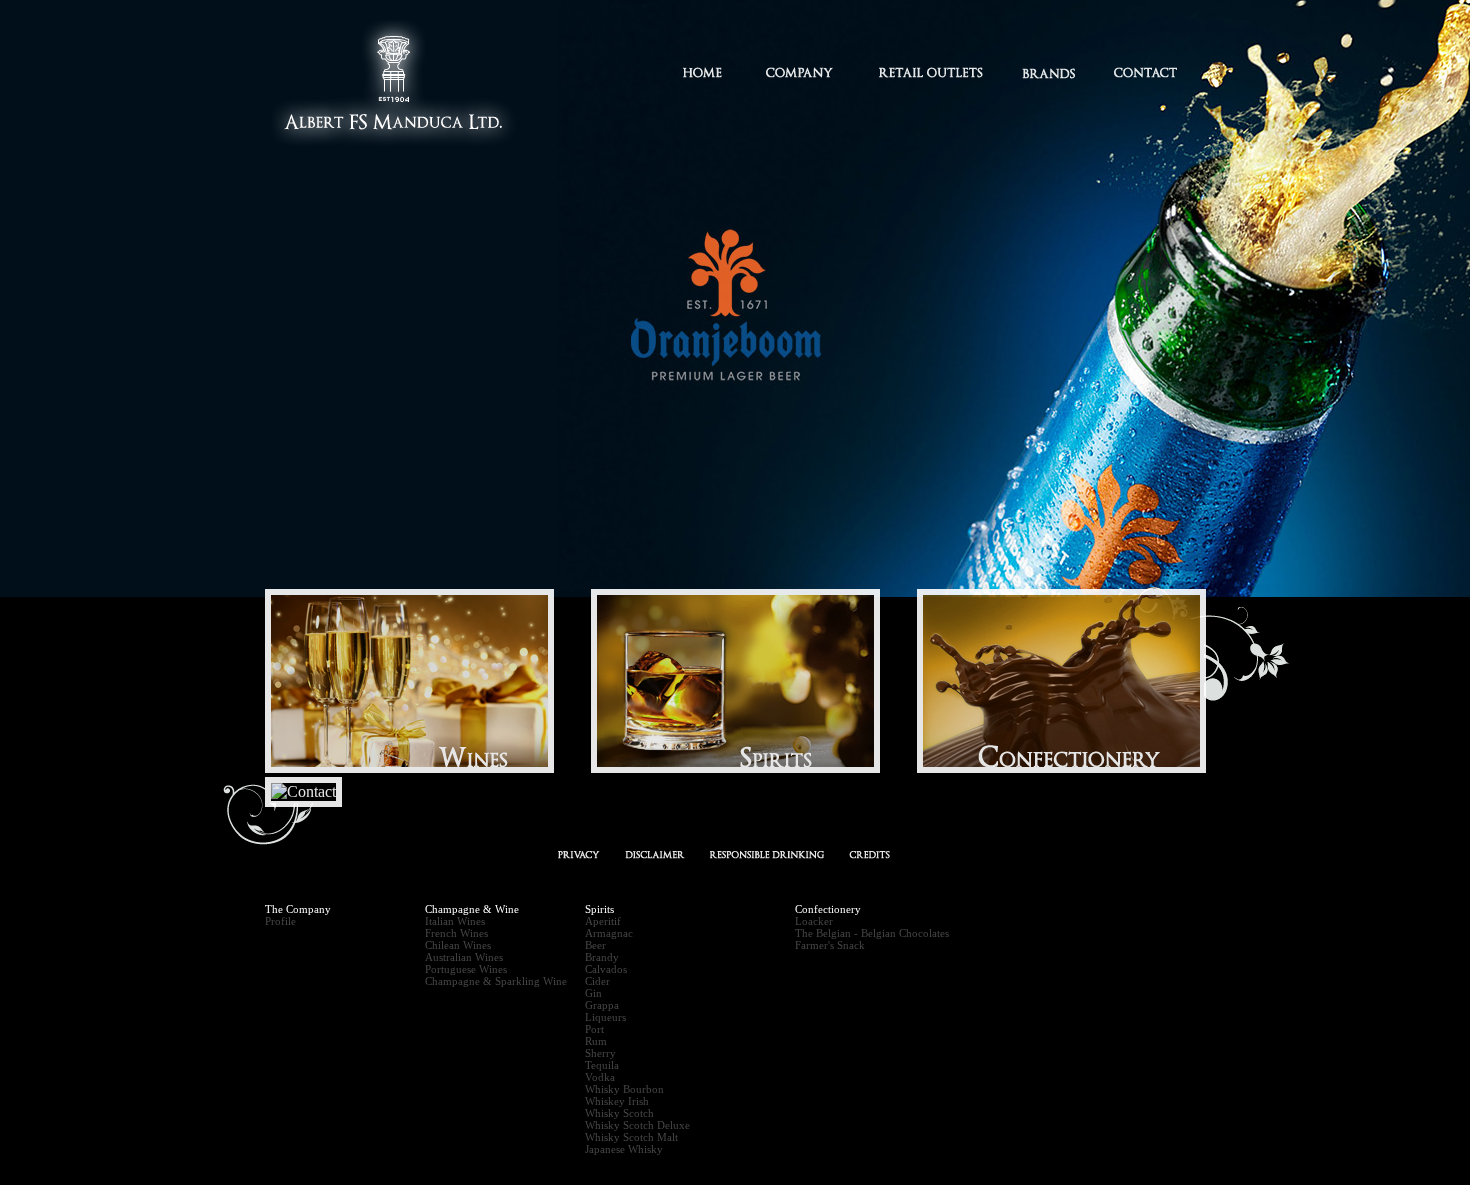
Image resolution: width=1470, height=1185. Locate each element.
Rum (596, 1041)
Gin (593, 993)
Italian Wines (455, 921)
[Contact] (320, 791)
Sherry (600, 1053)
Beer (595, 945)
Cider (597, 981)
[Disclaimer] (655, 855)
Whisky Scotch (619, 1113)
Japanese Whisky (624, 1149)
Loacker (814, 921)
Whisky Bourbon (624, 1089)
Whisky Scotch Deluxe (637, 1125)
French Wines (456, 933)
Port (594, 1029)
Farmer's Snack (830, 945)
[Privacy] (579, 855)
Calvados (606, 969)
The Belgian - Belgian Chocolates (872, 933)
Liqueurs (605, 1017)
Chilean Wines (458, 945)
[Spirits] (752, 767)
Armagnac (609, 933)
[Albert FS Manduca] (395, 154)
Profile (280, 921)
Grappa (602, 1005)
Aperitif (603, 921)
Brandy (602, 957)
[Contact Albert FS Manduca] (869, 855)
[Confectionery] (1078, 767)
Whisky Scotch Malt (631, 1137)
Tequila (602, 1065)
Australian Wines (464, 957)
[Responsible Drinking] (767, 855)
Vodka (600, 1077)
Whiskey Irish (617, 1101)
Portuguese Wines (466, 969)
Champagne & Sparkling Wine (496, 981)
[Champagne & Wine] (426, 767)
